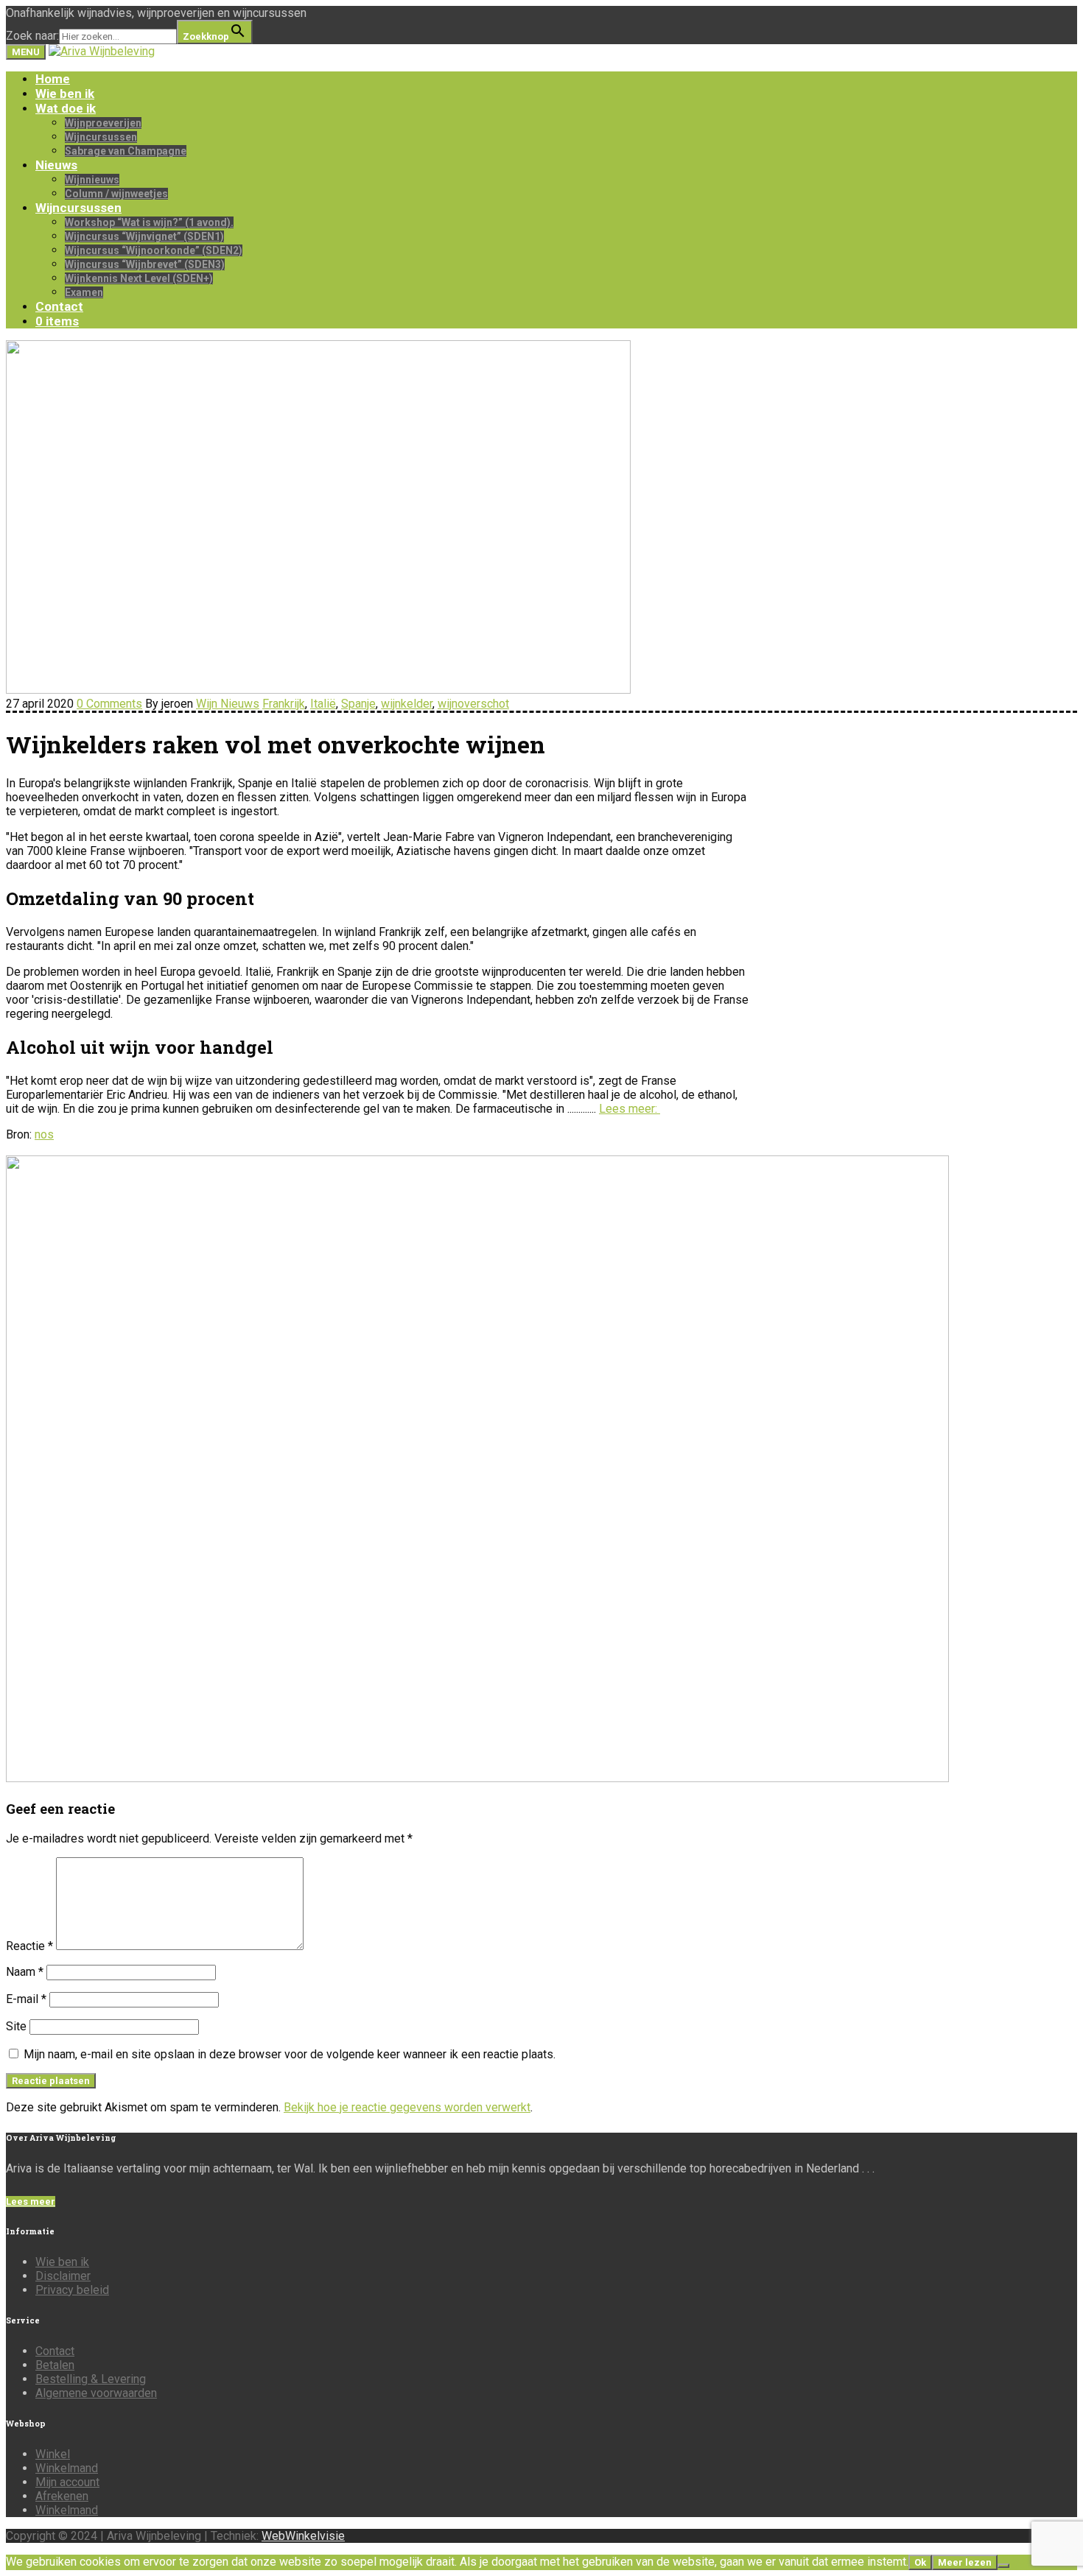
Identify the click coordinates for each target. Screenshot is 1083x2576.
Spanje (358, 704)
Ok (920, 2562)
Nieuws (56, 165)
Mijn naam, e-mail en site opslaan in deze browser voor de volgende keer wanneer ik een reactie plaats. (290, 2054)
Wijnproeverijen (103, 123)
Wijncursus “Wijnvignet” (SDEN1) (144, 236)
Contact (59, 306)
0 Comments (109, 704)
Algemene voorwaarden (96, 2393)
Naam (25, 1972)
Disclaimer (63, 2276)
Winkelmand (67, 2468)
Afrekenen (62, 2496)
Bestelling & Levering (91, 2379)
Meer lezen (965, 2562)
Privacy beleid (72, 2290)
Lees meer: (630, 1109)
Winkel (53, 2454)
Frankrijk (284, 704)
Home (53, 79)
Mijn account (67, 2482)
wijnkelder (407, 704)
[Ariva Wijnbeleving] (102, 51)
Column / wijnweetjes (116, 194)
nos (44, 1134)
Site (16, 2026)
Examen (84, 292)
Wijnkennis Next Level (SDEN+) (139, 278)
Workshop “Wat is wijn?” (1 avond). (149, 222)
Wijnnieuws (92, 180)
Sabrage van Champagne (126, 151)
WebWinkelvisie (303, 2536)
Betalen (55, 2365)
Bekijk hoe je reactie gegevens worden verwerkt (407, 2107)
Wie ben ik (65, 94)
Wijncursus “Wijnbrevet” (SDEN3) (145, 264)
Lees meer (31, 2202)
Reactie (29, 1946)
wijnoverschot (473, 704)
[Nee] (1003, 2566)
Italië (323, 704)
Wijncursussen (101, 137)
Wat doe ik (66, 108)
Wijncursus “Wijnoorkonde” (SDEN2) (154, 250)
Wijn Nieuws (228, 704)
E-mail (26, 1999)
